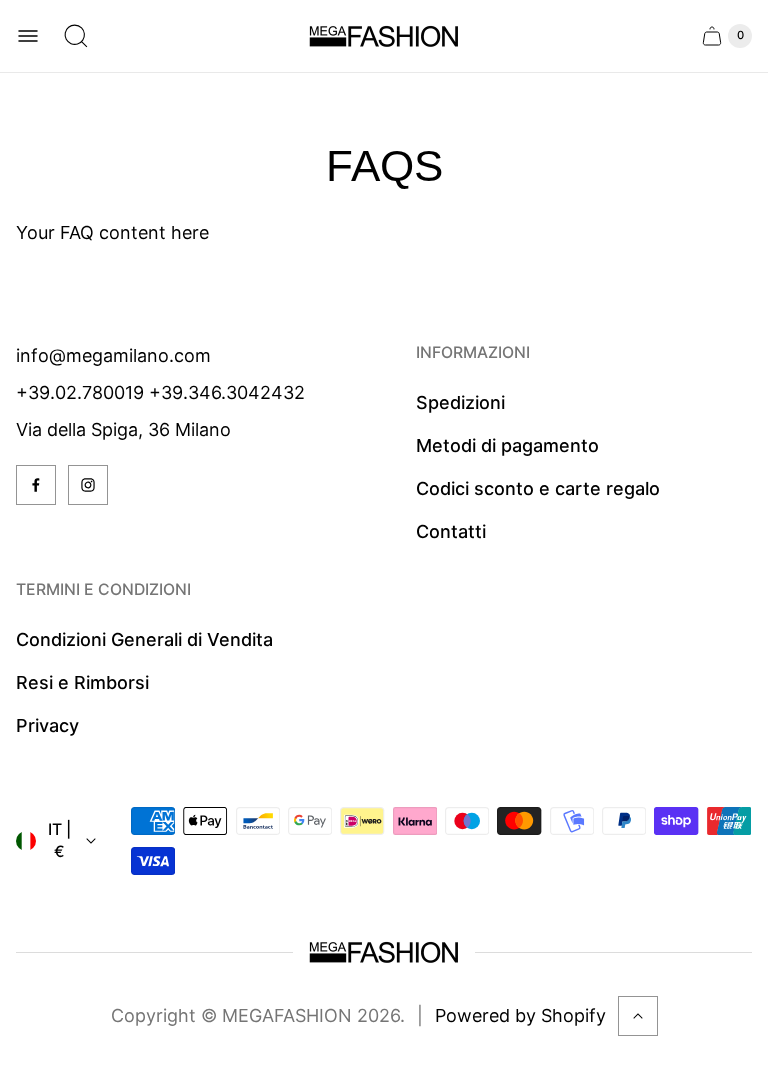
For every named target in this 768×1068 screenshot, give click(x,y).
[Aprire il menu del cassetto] (28, 36)
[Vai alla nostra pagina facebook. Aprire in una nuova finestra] (36, 485)
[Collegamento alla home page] (384, 952)
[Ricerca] (76, 36)
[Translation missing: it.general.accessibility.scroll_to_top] (638, 1016)
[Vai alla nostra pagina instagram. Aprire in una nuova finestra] (88, 485)
